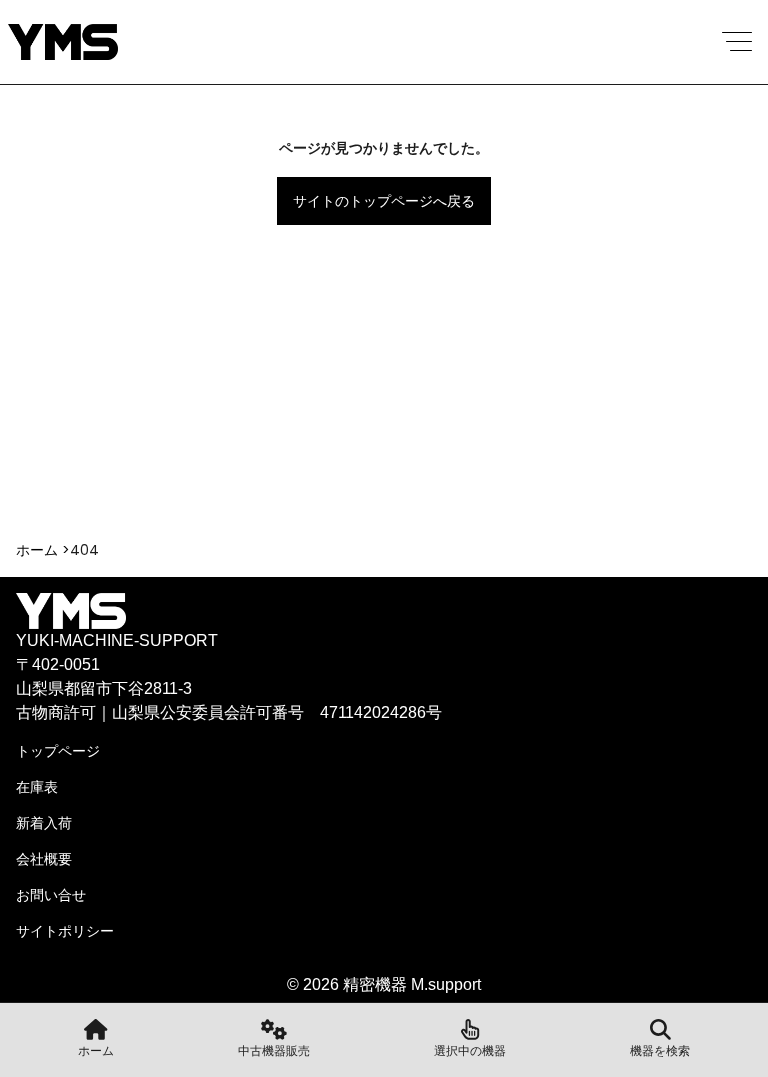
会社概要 (44, 859)
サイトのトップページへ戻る (384, 201)
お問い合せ (51, 895)
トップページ (58, 751)
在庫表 (37, 787)
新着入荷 (44, 823)
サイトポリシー (65, 931)
